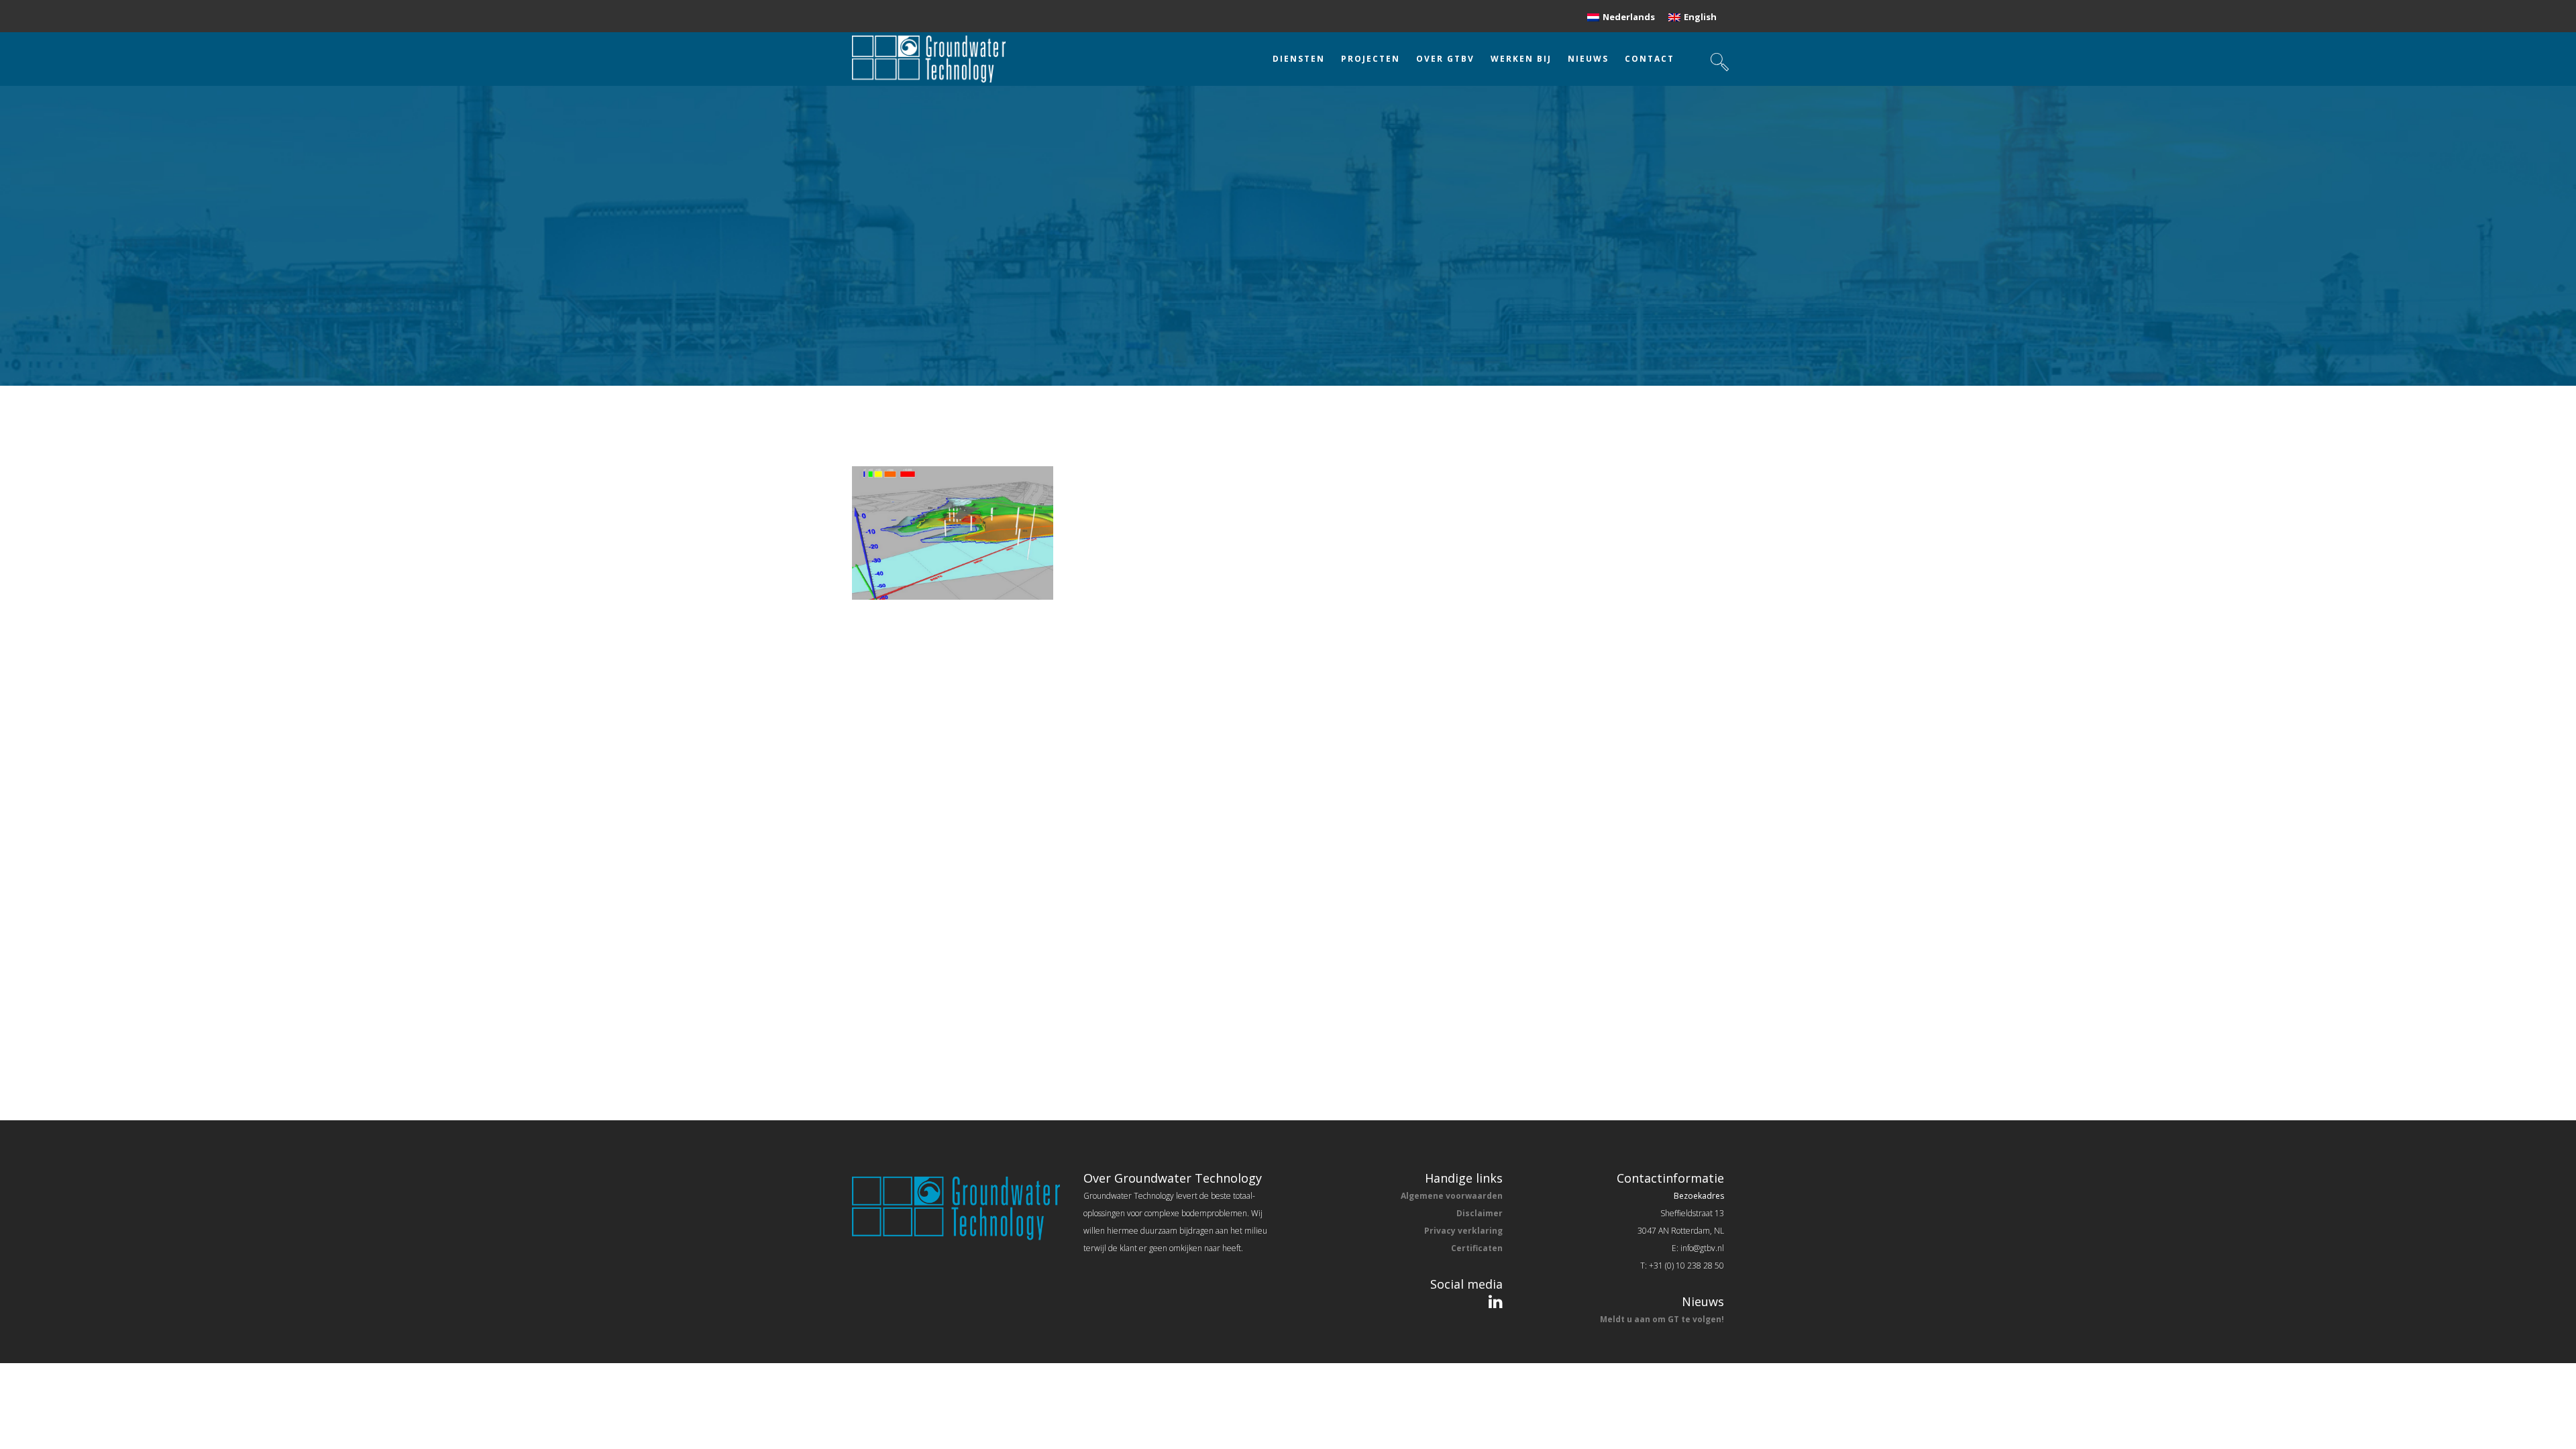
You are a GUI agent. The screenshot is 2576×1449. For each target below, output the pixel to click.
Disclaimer (1480, 1213)
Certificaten (1477, 1248)
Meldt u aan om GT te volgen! (1662, 1319)
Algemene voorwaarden (1452, 1196)
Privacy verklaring (1463, 1231)
